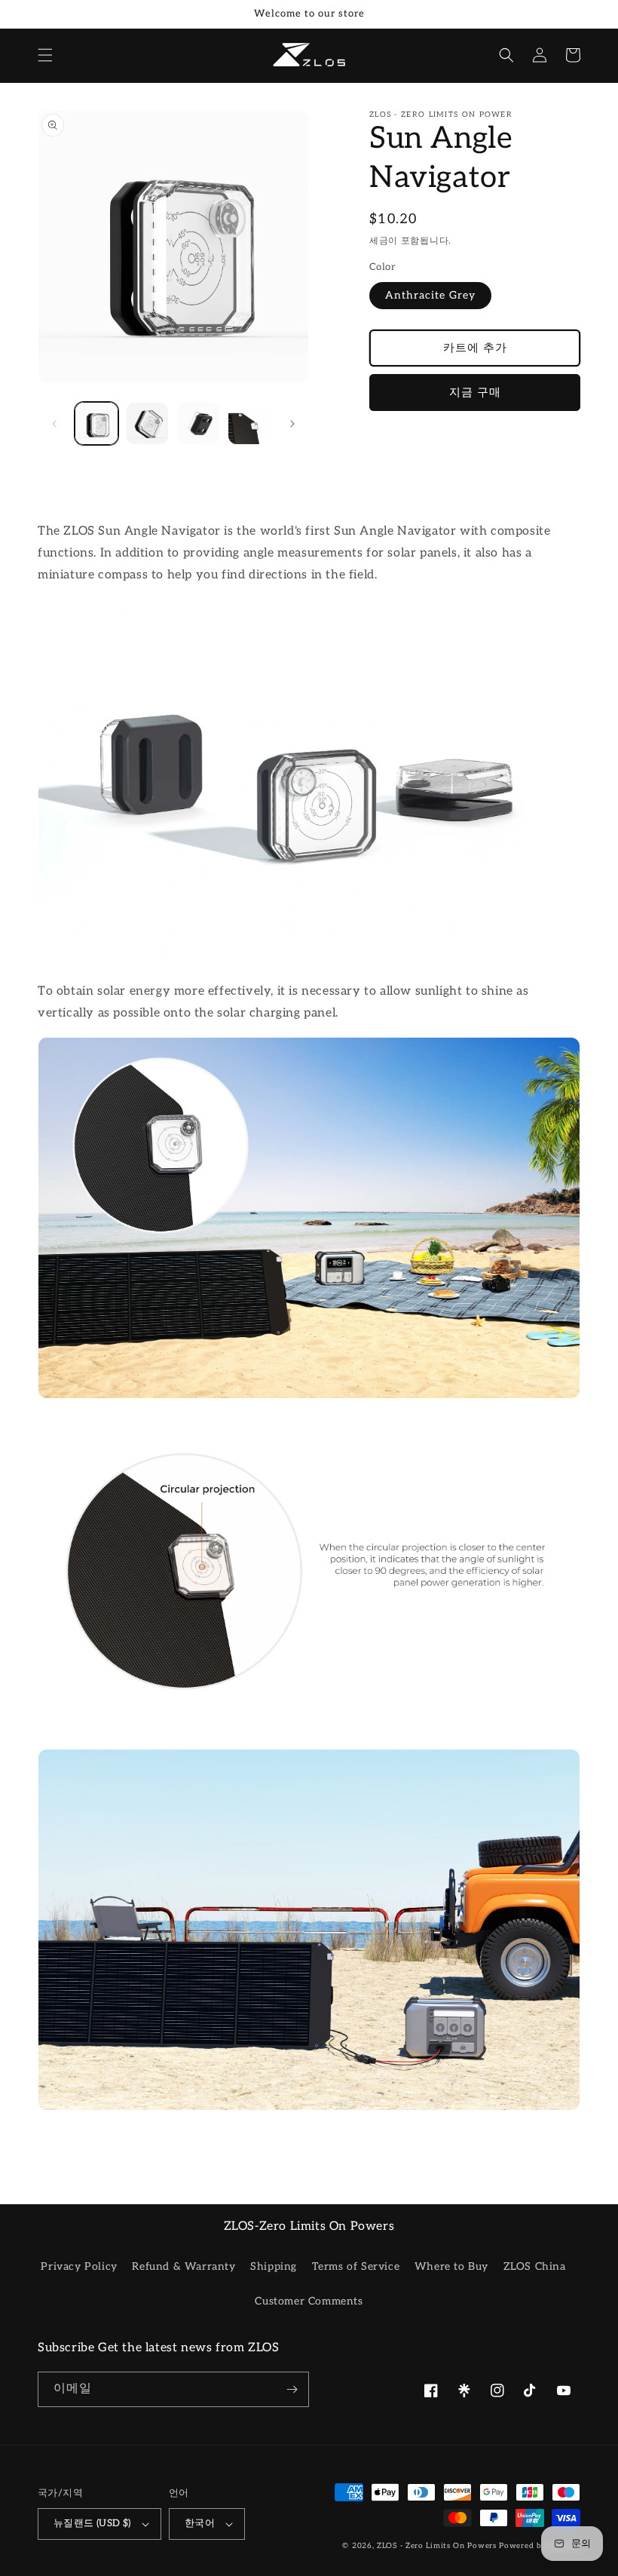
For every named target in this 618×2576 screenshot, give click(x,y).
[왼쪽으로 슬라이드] (54, 424)
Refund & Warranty (184, 2266)
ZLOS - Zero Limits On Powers (437, 2546)
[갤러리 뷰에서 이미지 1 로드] (96, 424)
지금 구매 (475, 392)
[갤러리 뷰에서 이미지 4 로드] (249, 424)
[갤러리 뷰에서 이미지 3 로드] (198, 424)
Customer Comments (309, 2301)
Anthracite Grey (430, 295)
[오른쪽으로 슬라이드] (292, 424)
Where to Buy (451, 2266)
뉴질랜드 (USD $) (92, 2523)
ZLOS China (535, 2266)
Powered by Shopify (540, 2546)
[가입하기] (292, 2389)
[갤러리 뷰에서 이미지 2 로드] (148, 424)
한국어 (200, 2523)
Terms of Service (356, 2266)
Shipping (274, 2266)
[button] (45, 55)
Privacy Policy (79, 2266)
